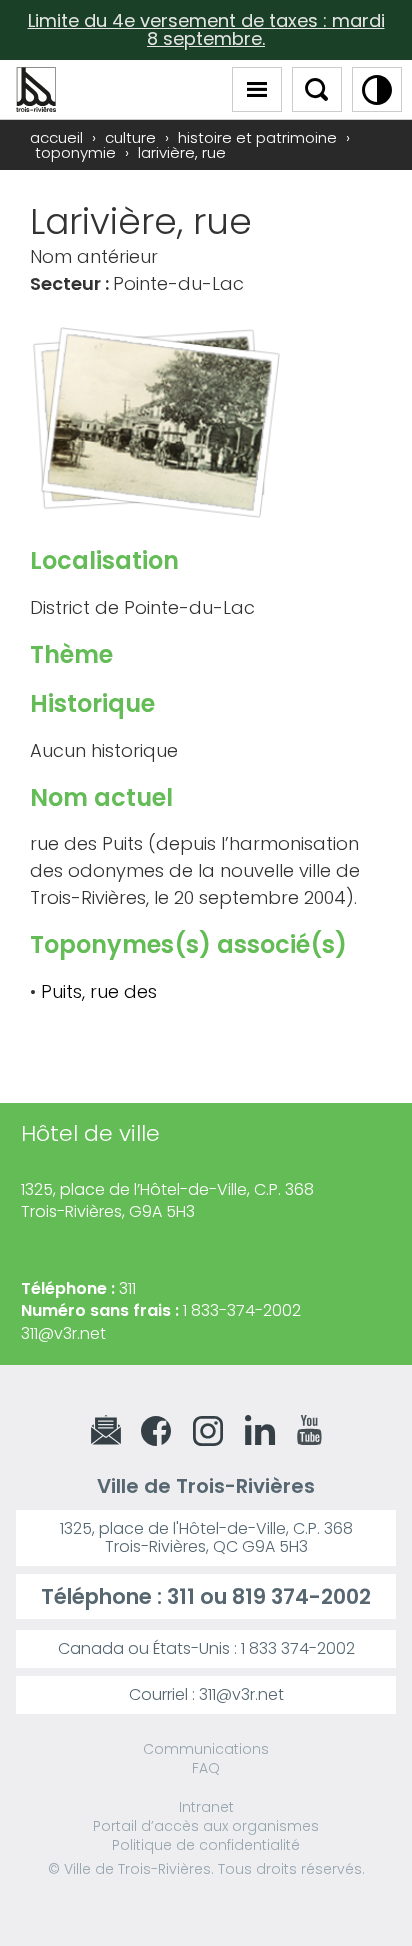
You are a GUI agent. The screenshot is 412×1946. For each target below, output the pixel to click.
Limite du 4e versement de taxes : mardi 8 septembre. (206, 29)
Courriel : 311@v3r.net (206, 1694)
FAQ (206, 1768)
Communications (206, 1749)
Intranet (206, 1807)
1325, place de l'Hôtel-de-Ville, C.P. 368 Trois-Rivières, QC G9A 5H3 (206, 1537)
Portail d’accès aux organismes (206, 1826)
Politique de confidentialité (206, 1845)
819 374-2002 (301, 1596)
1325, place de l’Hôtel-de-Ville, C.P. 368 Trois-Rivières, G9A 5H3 (167, 1200)
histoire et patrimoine (257, 137)
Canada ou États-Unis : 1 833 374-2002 (206, 1648)
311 (181, 1596)
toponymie (75, 152)
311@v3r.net (63, 1333)
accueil (56, 137)
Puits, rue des (99, 991)
